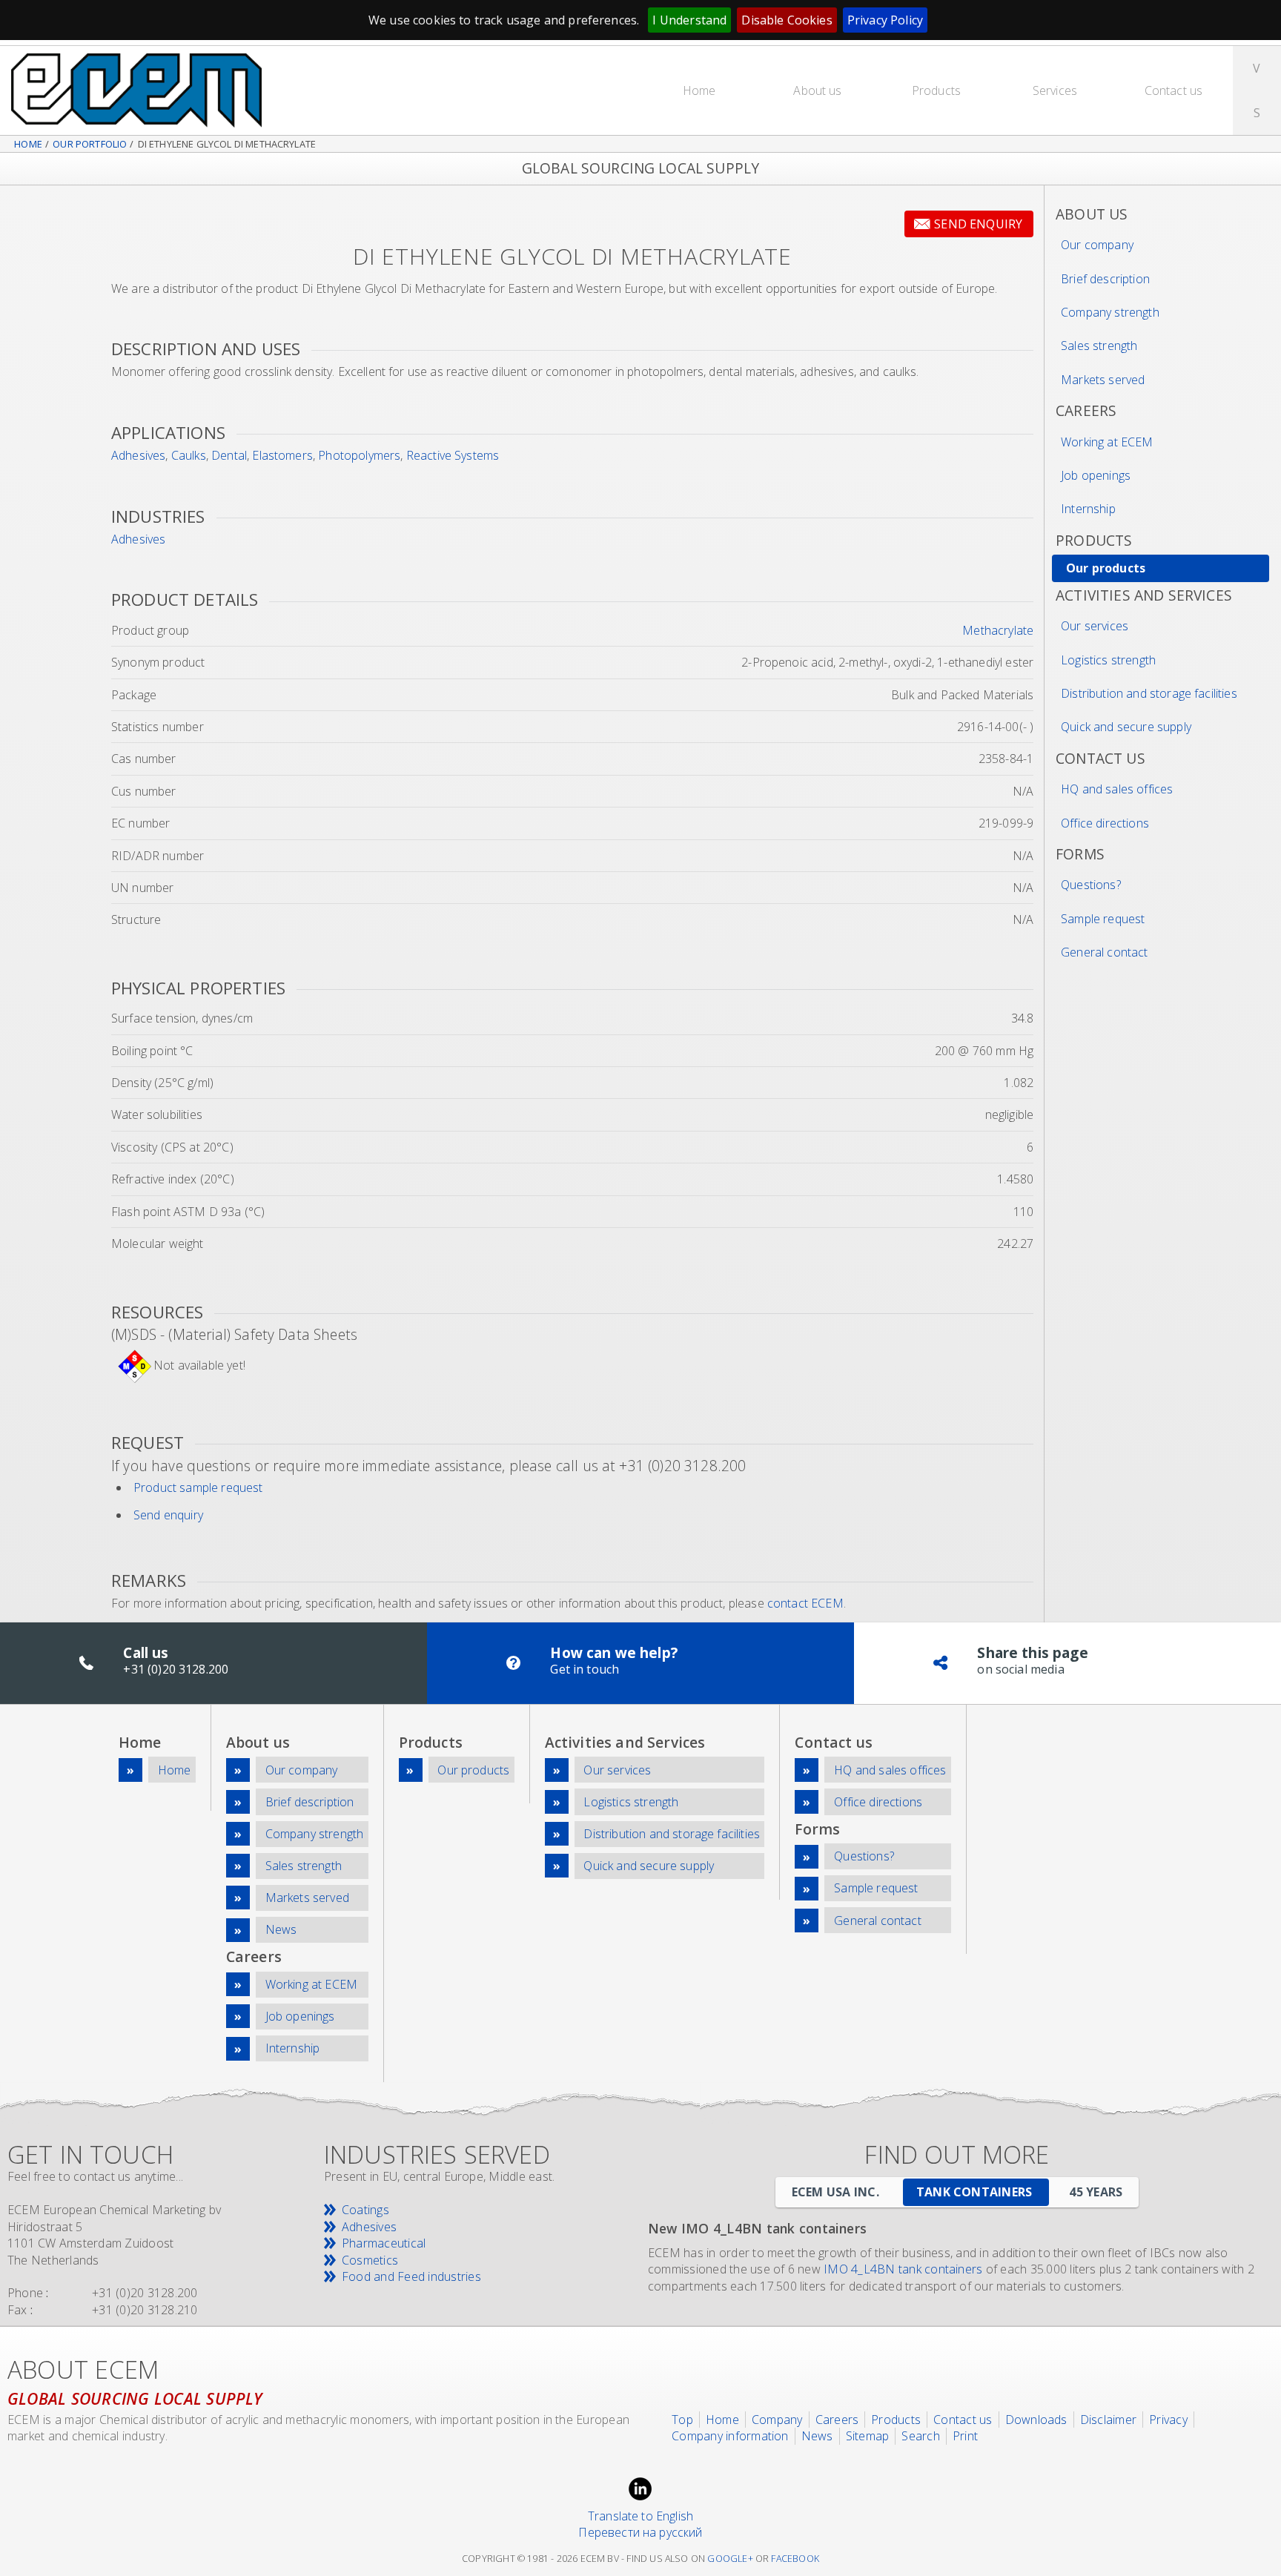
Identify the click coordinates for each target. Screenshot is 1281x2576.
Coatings (365, 2210)
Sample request (1103, 919)
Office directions (1105, 823)
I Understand (689, 20)
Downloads (1036, 2420)
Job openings (1096, 475)
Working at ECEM (1107, 442)
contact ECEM (805, 1603)
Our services (1095, 626)
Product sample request (198, 1487)
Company (777, 2420)
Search (920, 2436)
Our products (1106, 568)
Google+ (730, 2559)
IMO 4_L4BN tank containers (903, 2269)
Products (936, 90)
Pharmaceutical (384, 2243)
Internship (1088, 509)
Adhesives (138, 455)
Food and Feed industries (411, 2276)
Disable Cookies (787, 20)
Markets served (1103, 380)
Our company (1097, 245)
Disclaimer (1108, 2420)
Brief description (1105, 279)
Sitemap (868, 2436)
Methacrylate (998, 630)
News (281, 1929)
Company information (730, 2436)
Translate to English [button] (640, 2516)
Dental (229, 455)
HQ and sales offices (1117, 789)
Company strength (1110, 312)
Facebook (795, 2559)
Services (1055, 90)
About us (817, 90)
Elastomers (282, 455)
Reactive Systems (453, 455)
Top (682, 2420)
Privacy (1168, 2420)
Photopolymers (359, 455)
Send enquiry (978, 224)
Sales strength (1099, 346)
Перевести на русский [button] (640, 2532)
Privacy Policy (885, 20)
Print (965, 2436)
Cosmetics (370, 2260)
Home (699, 90)
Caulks (189, 455)
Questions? (1091, 885)
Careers (837, 2420)
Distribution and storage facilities (1149, 693)
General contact (1104, 952)
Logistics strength (1108, 660)
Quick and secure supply (1126, 727)
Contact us (1174, 90)
